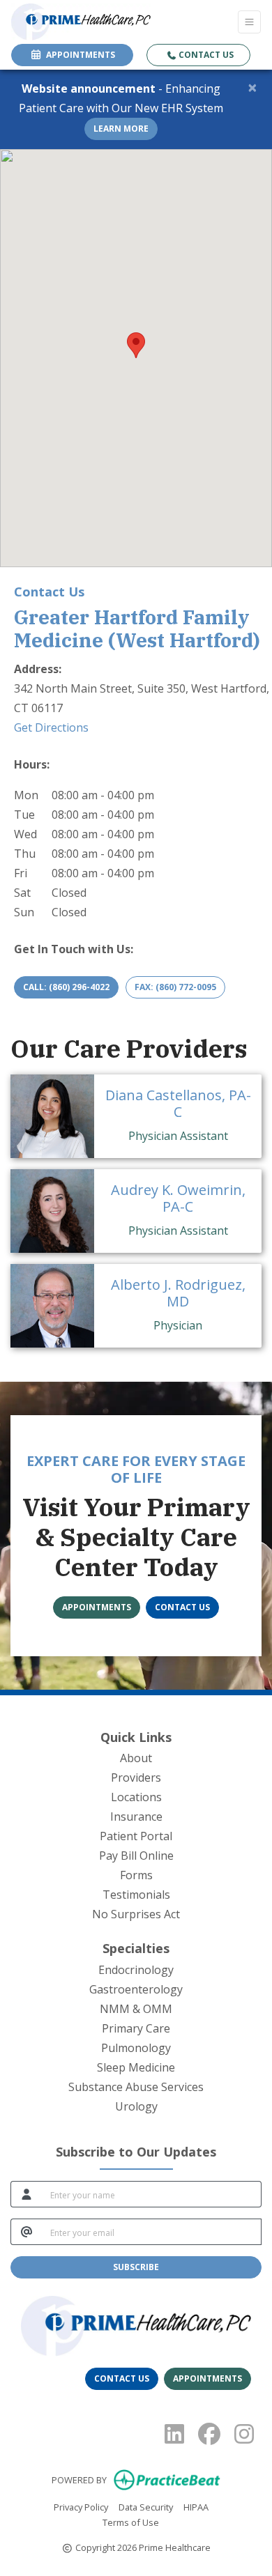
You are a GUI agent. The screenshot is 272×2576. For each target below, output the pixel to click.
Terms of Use (131, 2522)
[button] (136, 345)
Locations (136, 1797)
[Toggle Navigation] (249, 22)
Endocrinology (136, 1970)
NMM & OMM (136, 2009)
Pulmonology (136, 2048)
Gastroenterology (136, 1989)
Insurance (136, 1817)
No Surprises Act (136, 1914)
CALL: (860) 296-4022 (66, 987)
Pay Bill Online (136, 1856)
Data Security (146, 2507)
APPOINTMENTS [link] (78, 55)
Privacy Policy (81, 2507)
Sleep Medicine (136, 2067)
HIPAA (196, 2507)
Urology (136, 2106)
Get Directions (51, 727)
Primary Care (136, 2028)
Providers (136, 1777)
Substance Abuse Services (136, 2087)
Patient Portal (136, 1836)
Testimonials (136, 1895)
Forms (136, 1875)
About (136, 1758)
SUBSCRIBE (136, 2267)
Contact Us (205, 55)
